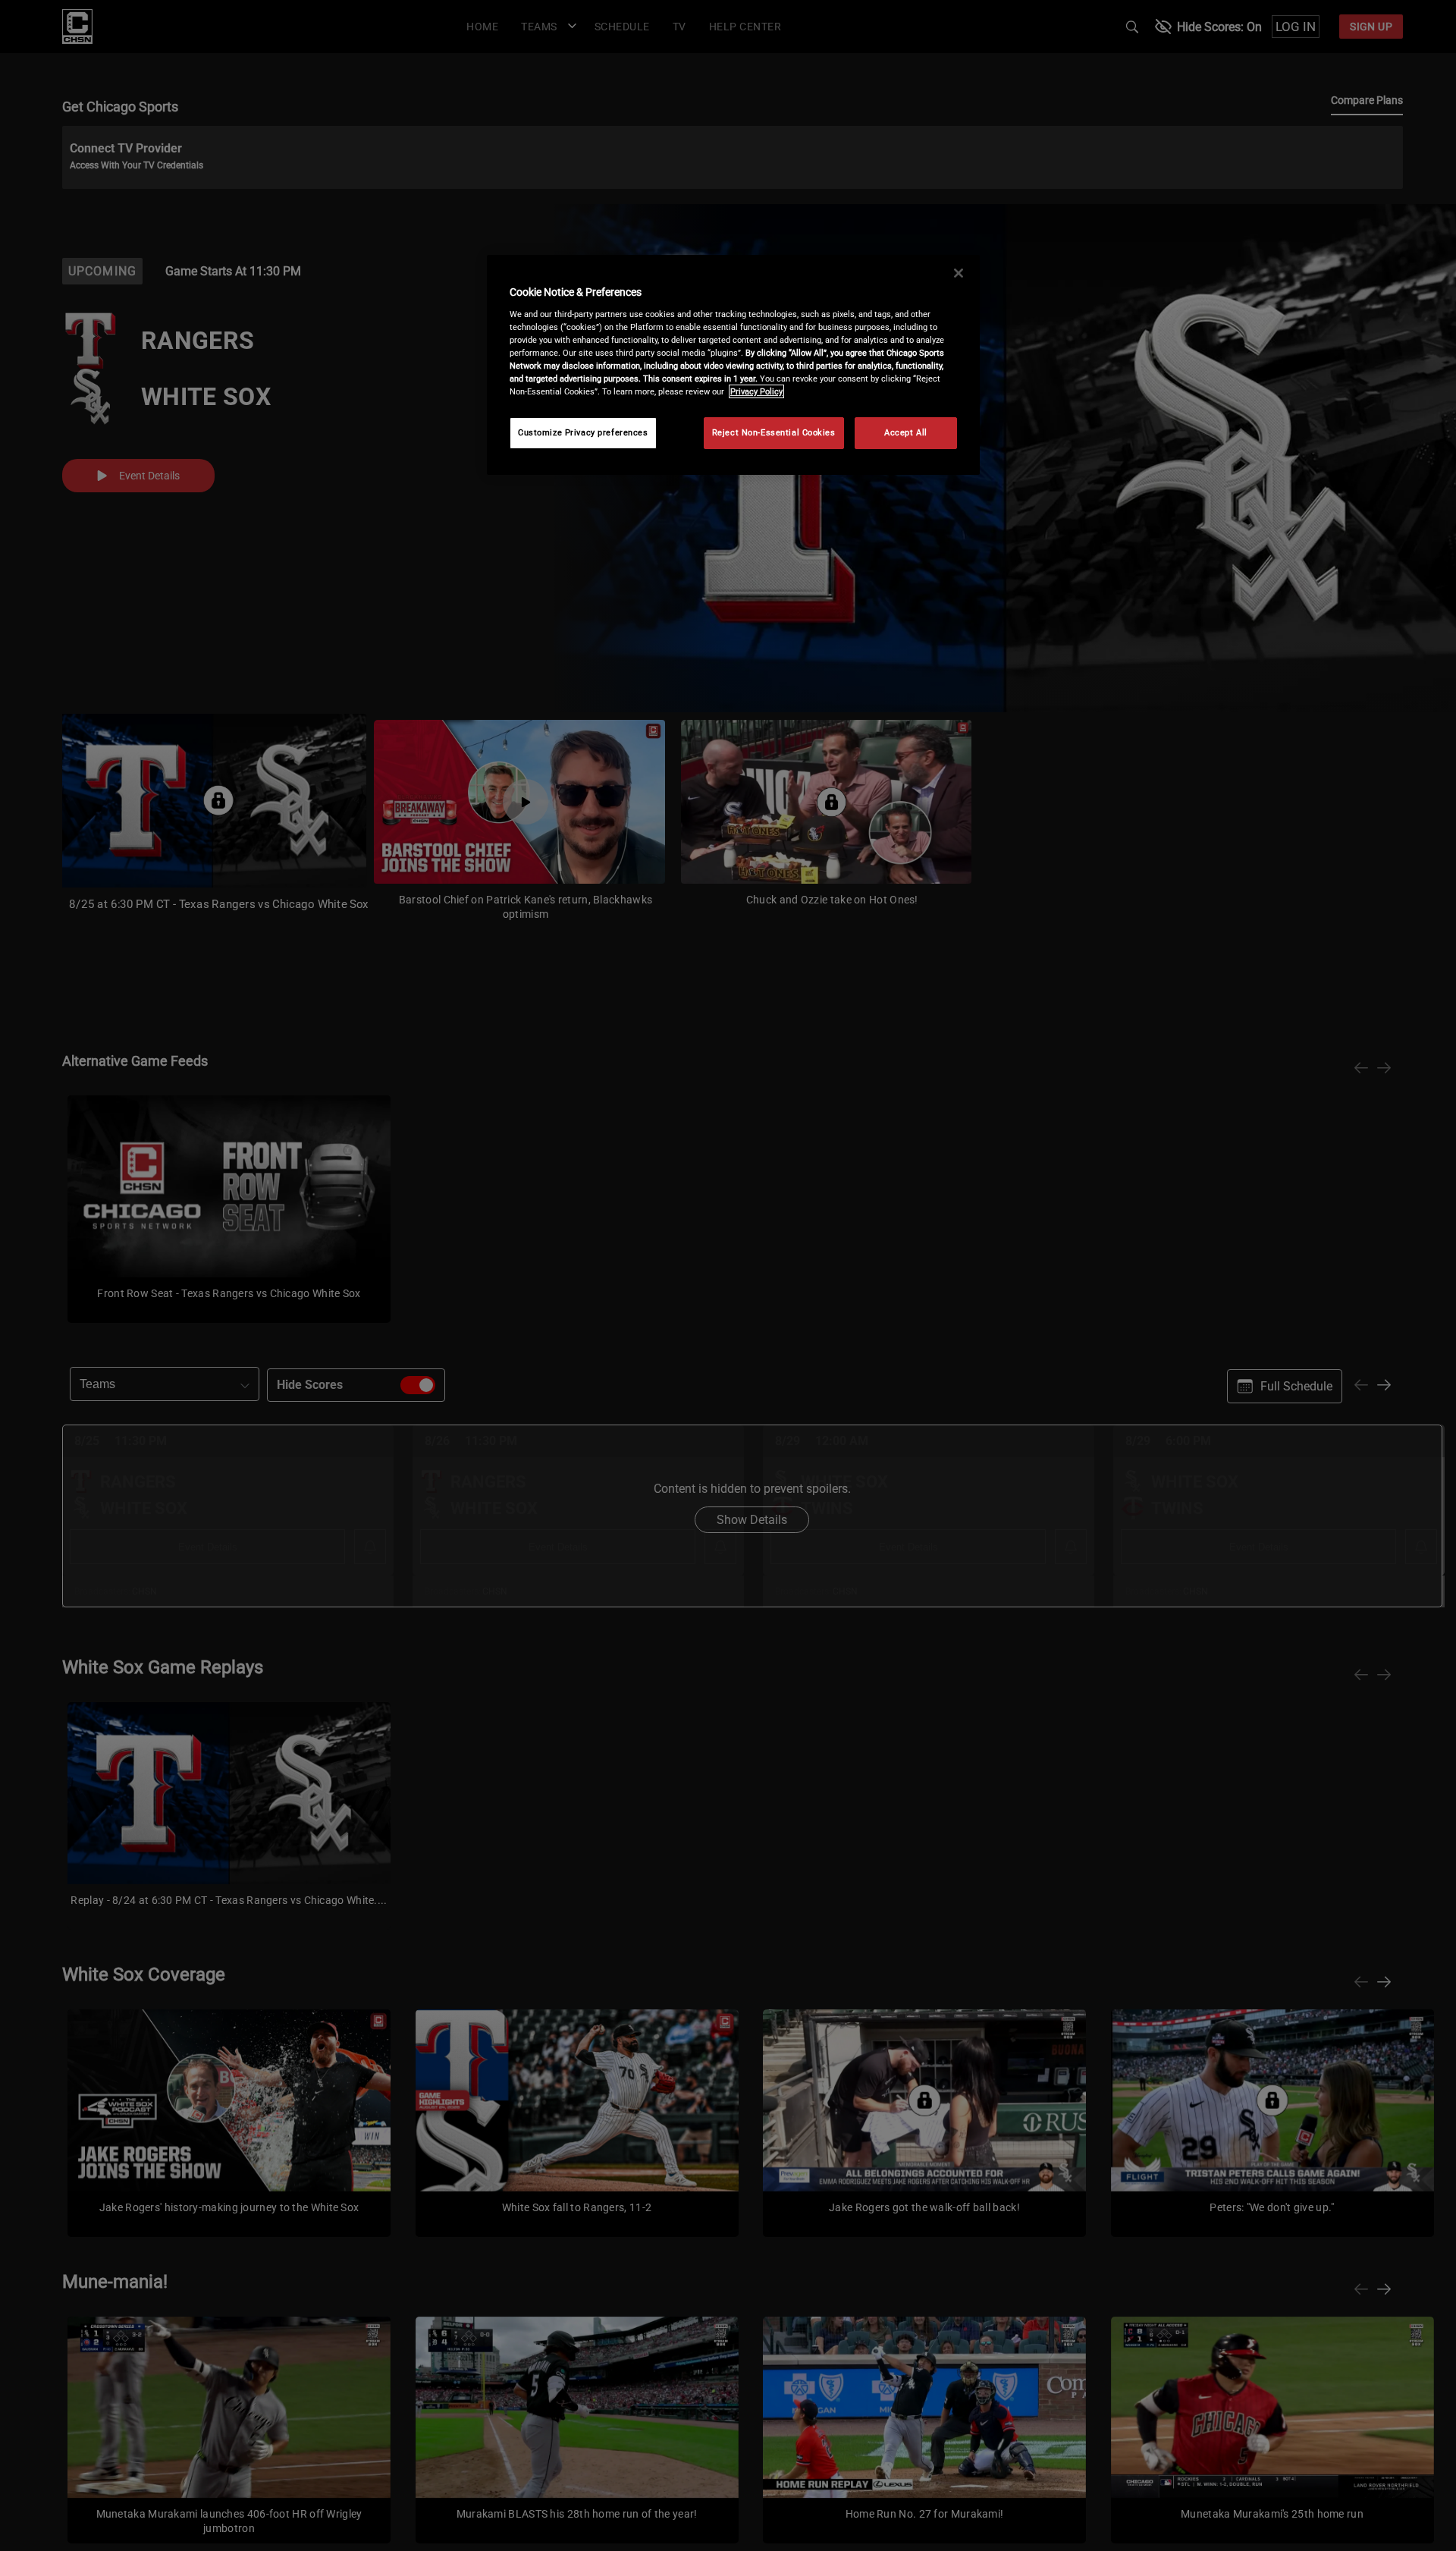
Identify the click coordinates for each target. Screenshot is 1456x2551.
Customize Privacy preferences (583, 432)
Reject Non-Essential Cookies (774, 432)
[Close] (959, 273)
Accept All (906, 432)
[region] (733, 365)
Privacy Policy (756, 391)
